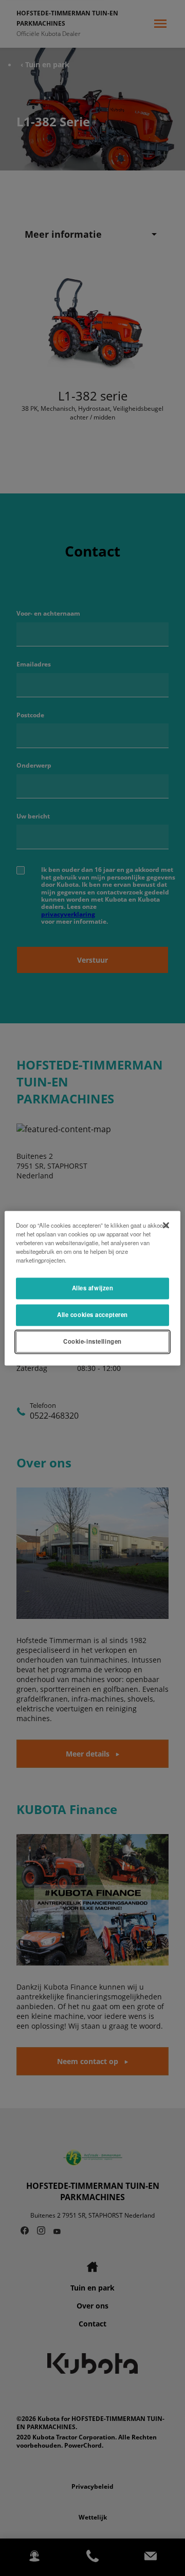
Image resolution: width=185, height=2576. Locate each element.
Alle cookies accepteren (92, 1314)
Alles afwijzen (93, 1288)
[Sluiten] (166, 1225)
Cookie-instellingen (92, 1341)
